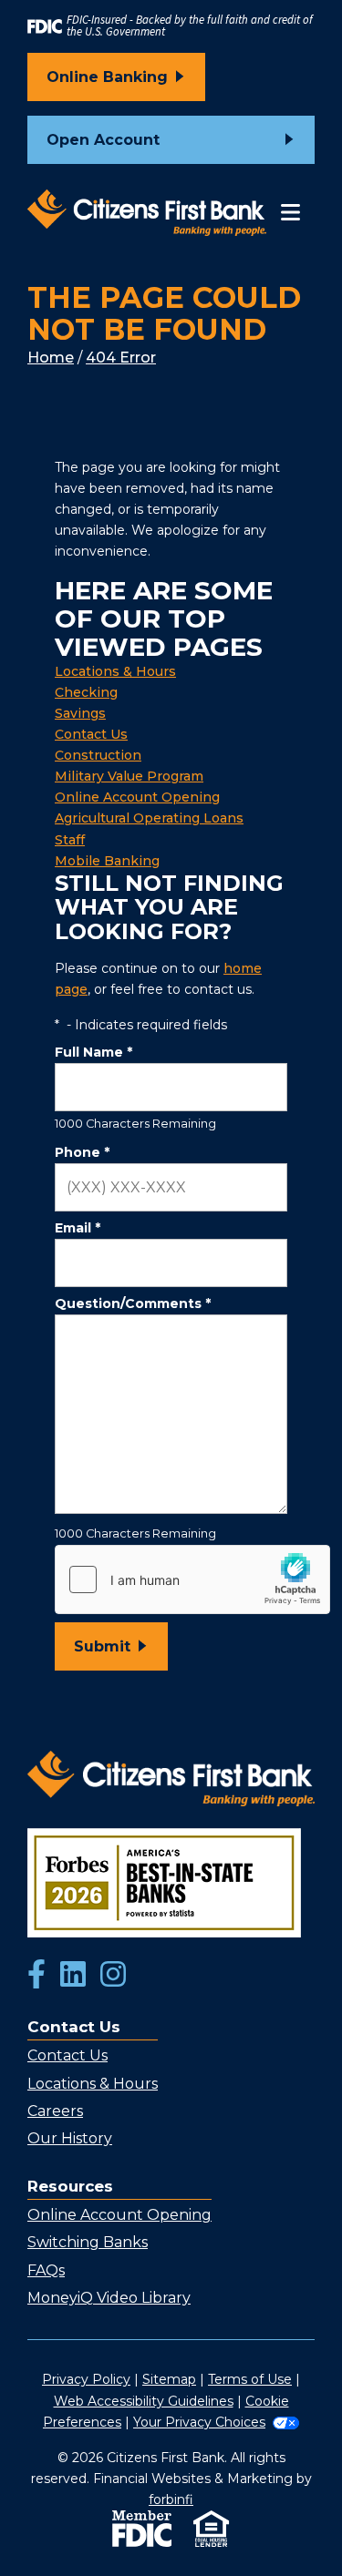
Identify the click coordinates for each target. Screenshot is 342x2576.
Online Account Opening (137, 797)
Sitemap (169, 2379)
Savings (80, 713)
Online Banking (107, 77)
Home (51, 358)
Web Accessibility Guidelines (144, 2401)
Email (78, 1228)
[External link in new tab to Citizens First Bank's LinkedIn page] (73, 1976)
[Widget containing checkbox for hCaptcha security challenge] (192, 1579)
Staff (70, 840)
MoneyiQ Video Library (109, 2298)
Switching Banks (88, 2242)
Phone (82, 1152)
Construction (98, 755)
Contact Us (91, 734)
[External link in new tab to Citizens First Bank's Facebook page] (36, 1976)
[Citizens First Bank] (147, 213)
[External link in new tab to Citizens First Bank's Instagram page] (113, 1976)
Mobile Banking (107, 861)
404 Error (121, 358)
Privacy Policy (86, 2379)
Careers (55, 2111)
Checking (86, 692)
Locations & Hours (115, 671)
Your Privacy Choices (199, 2422)
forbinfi (171, 2499)
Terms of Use (250, 2379)
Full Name (93, 1052)
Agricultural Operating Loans (149, 818)
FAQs (46, 2270)
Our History (70, 2138)
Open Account (103, 140)
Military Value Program (129, 776)
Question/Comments (133, 1303)
